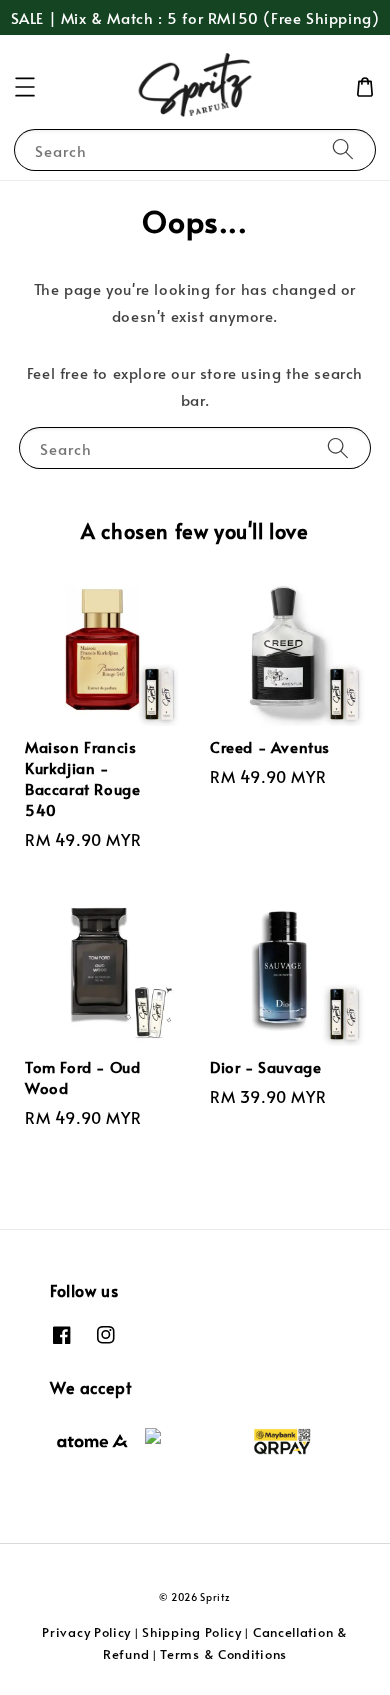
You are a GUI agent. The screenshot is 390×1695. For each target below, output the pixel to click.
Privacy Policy (86, 1632)
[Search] (343, 149)
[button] (25, 87)
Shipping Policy (192, 1632)
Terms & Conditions (223, 1654)
